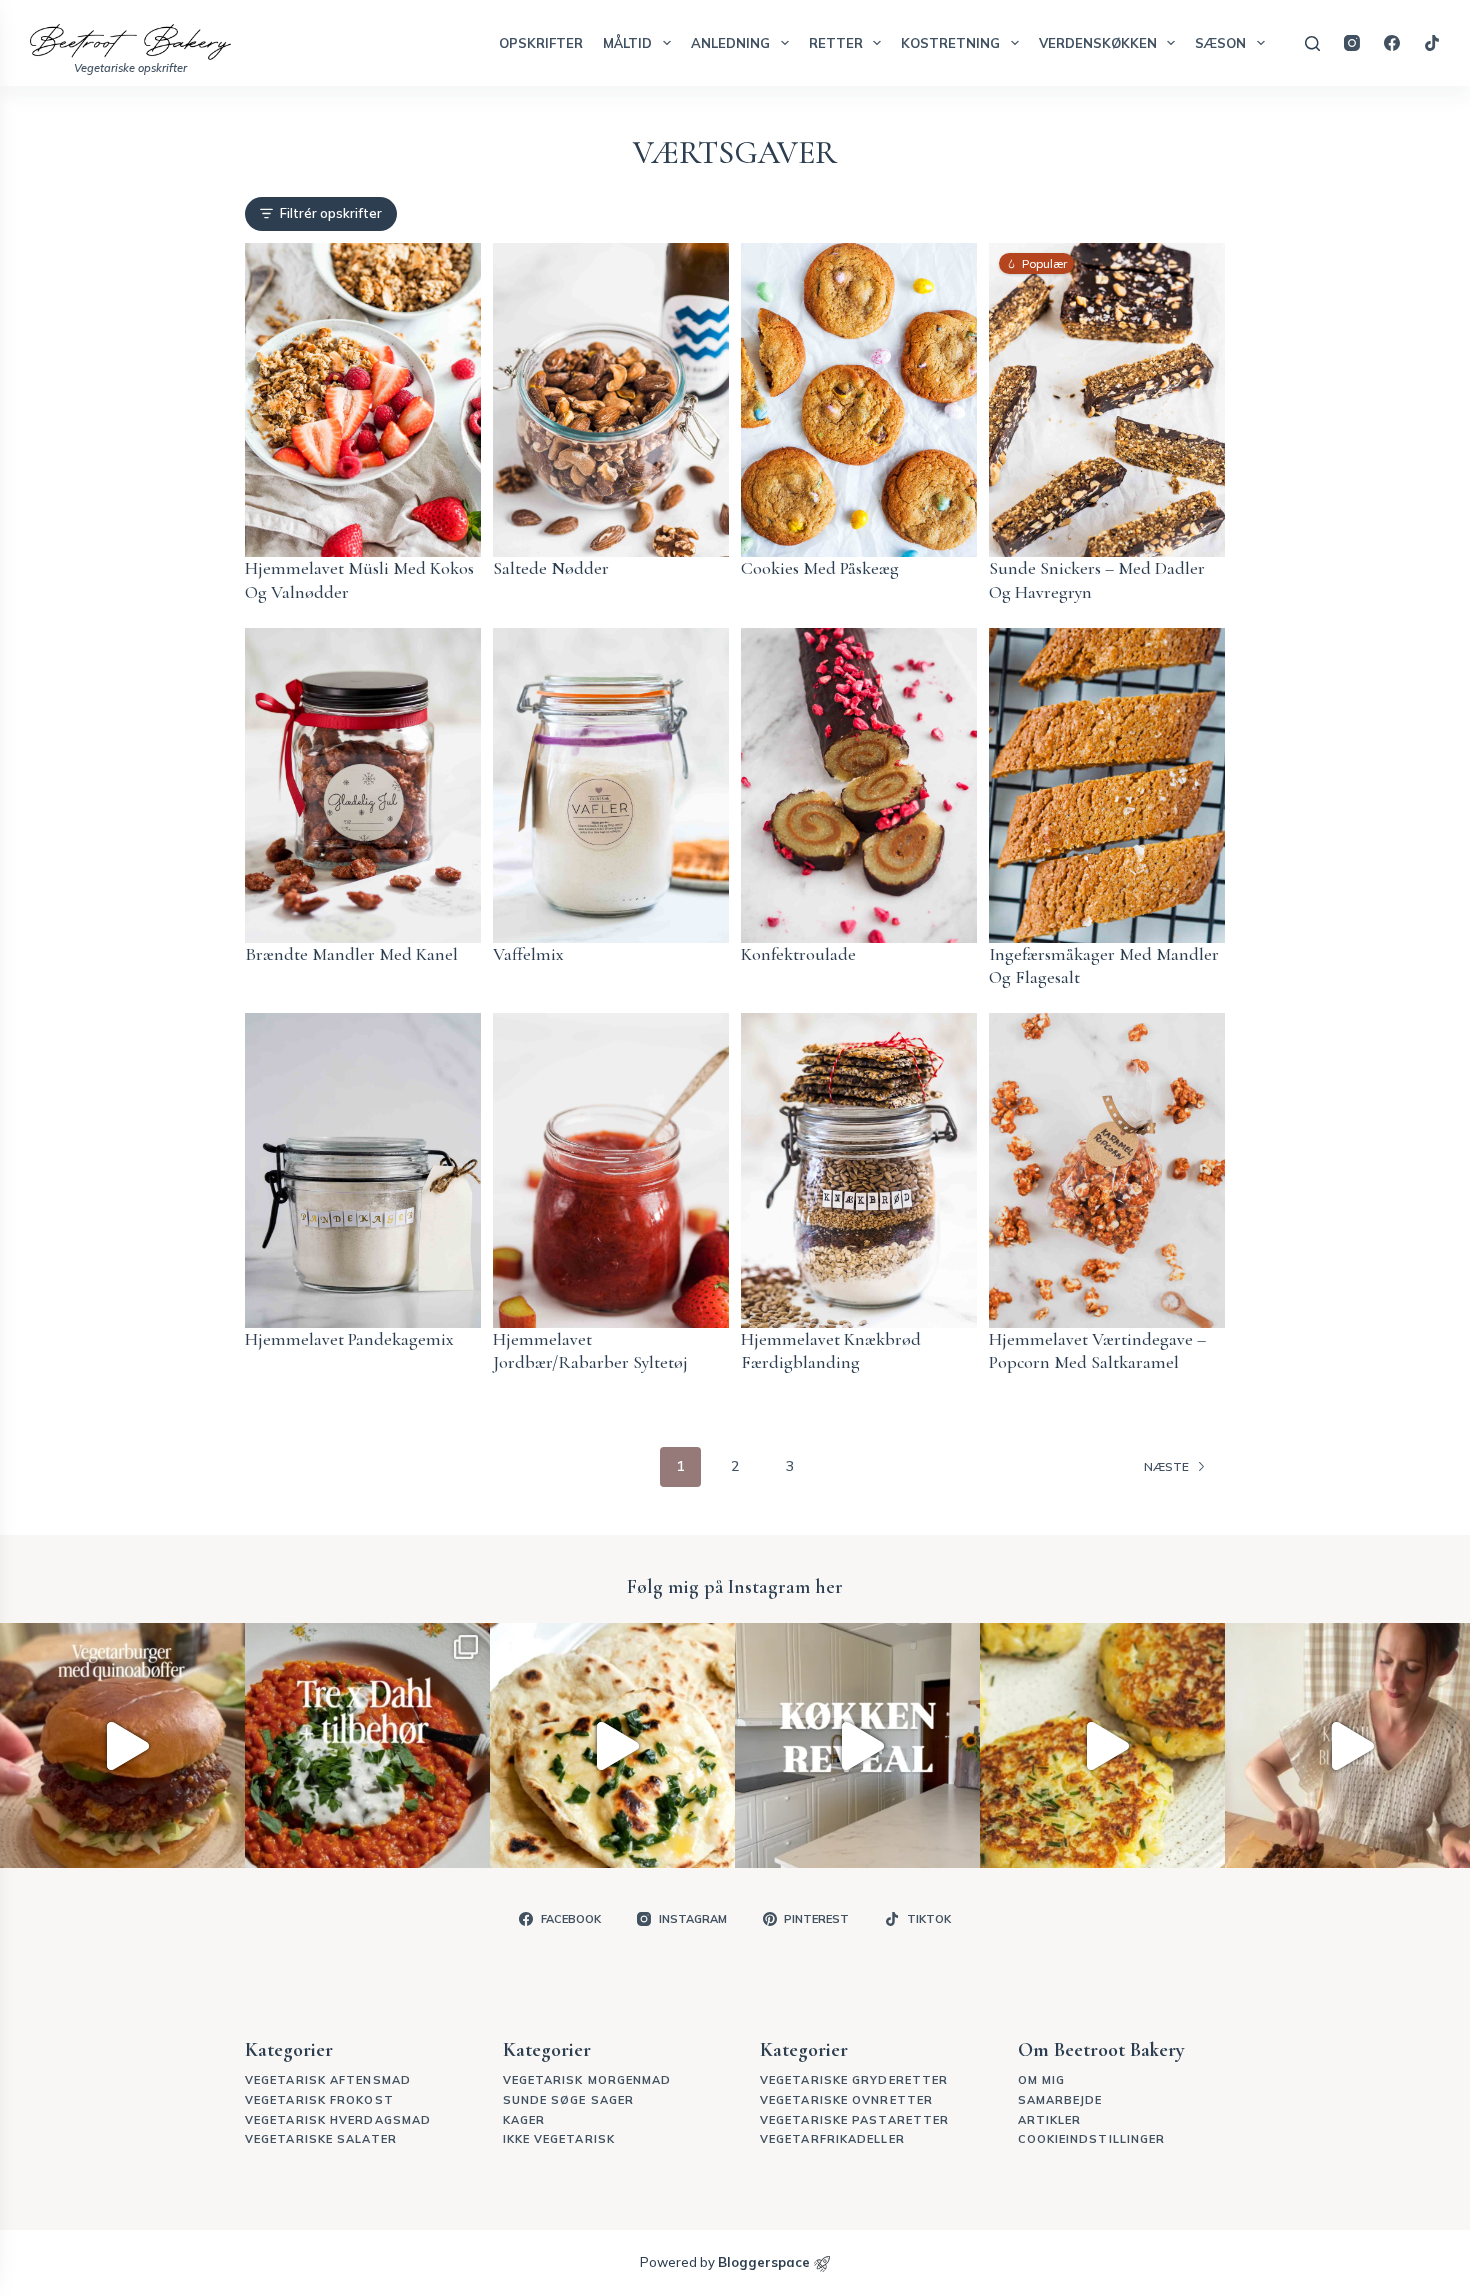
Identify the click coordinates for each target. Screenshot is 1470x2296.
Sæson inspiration (493, 1263)
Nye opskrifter (482, 1210)
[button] (574, 1230)
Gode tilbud (473, 1290)
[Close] (1077, 872)
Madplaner (470, 1236)
